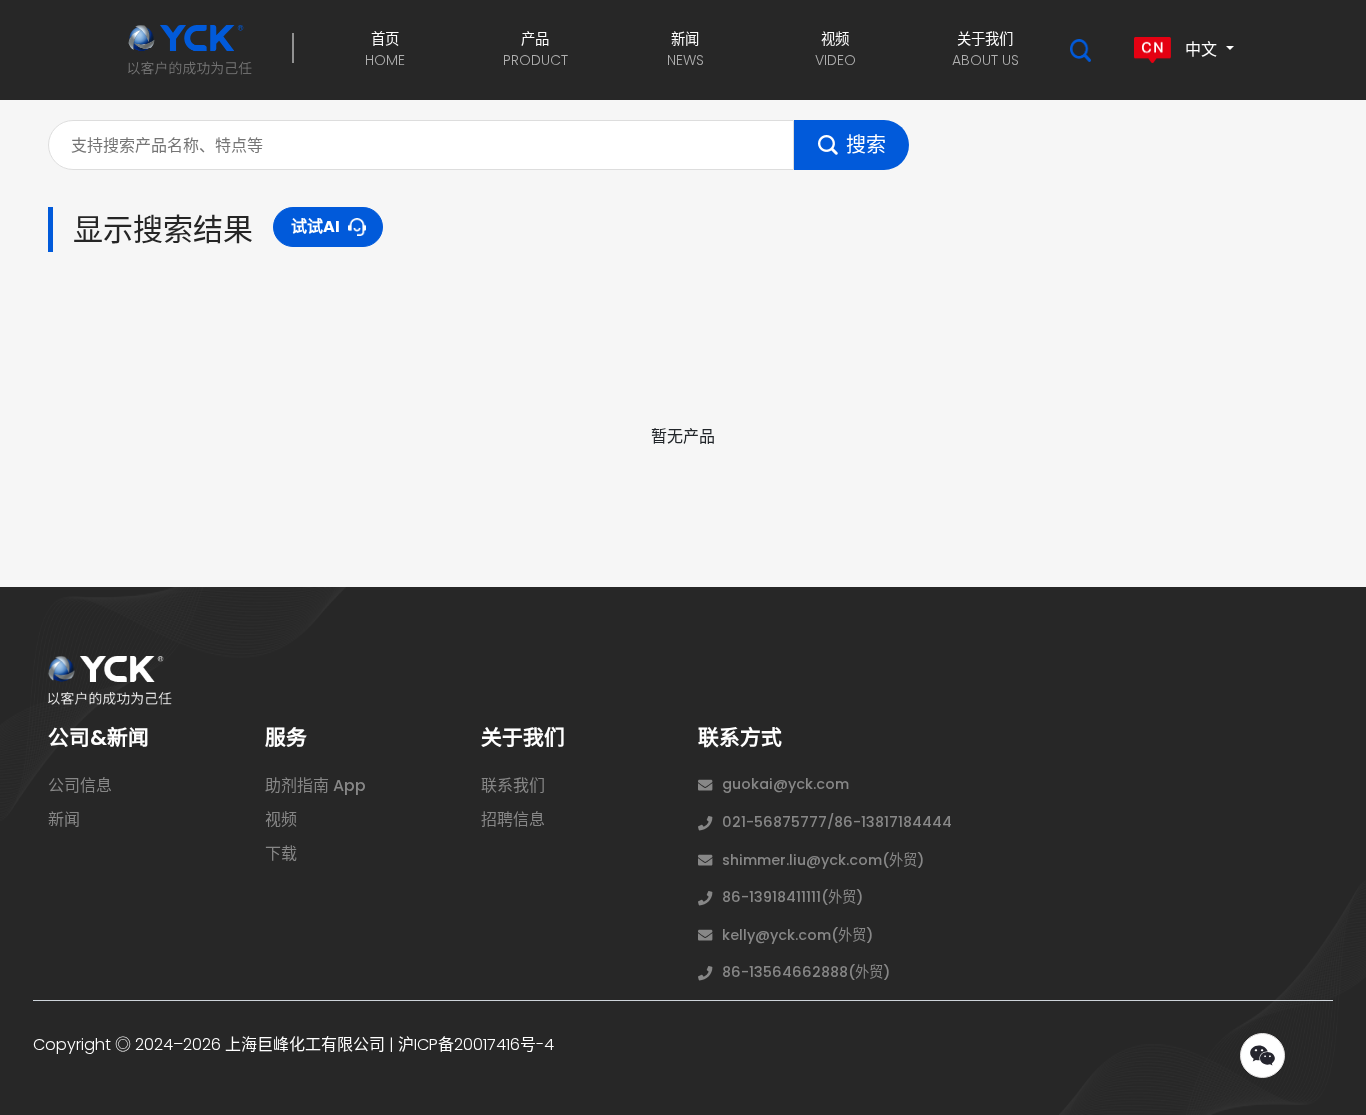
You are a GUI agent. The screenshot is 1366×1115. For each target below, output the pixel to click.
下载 (281, 853)
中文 (1201, 48)
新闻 (64, 819)
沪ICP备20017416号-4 (476, 1044)
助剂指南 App (315, 785)
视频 (281, 819)
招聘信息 (513, 819)
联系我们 (513, 785)
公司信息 (80, 785)
